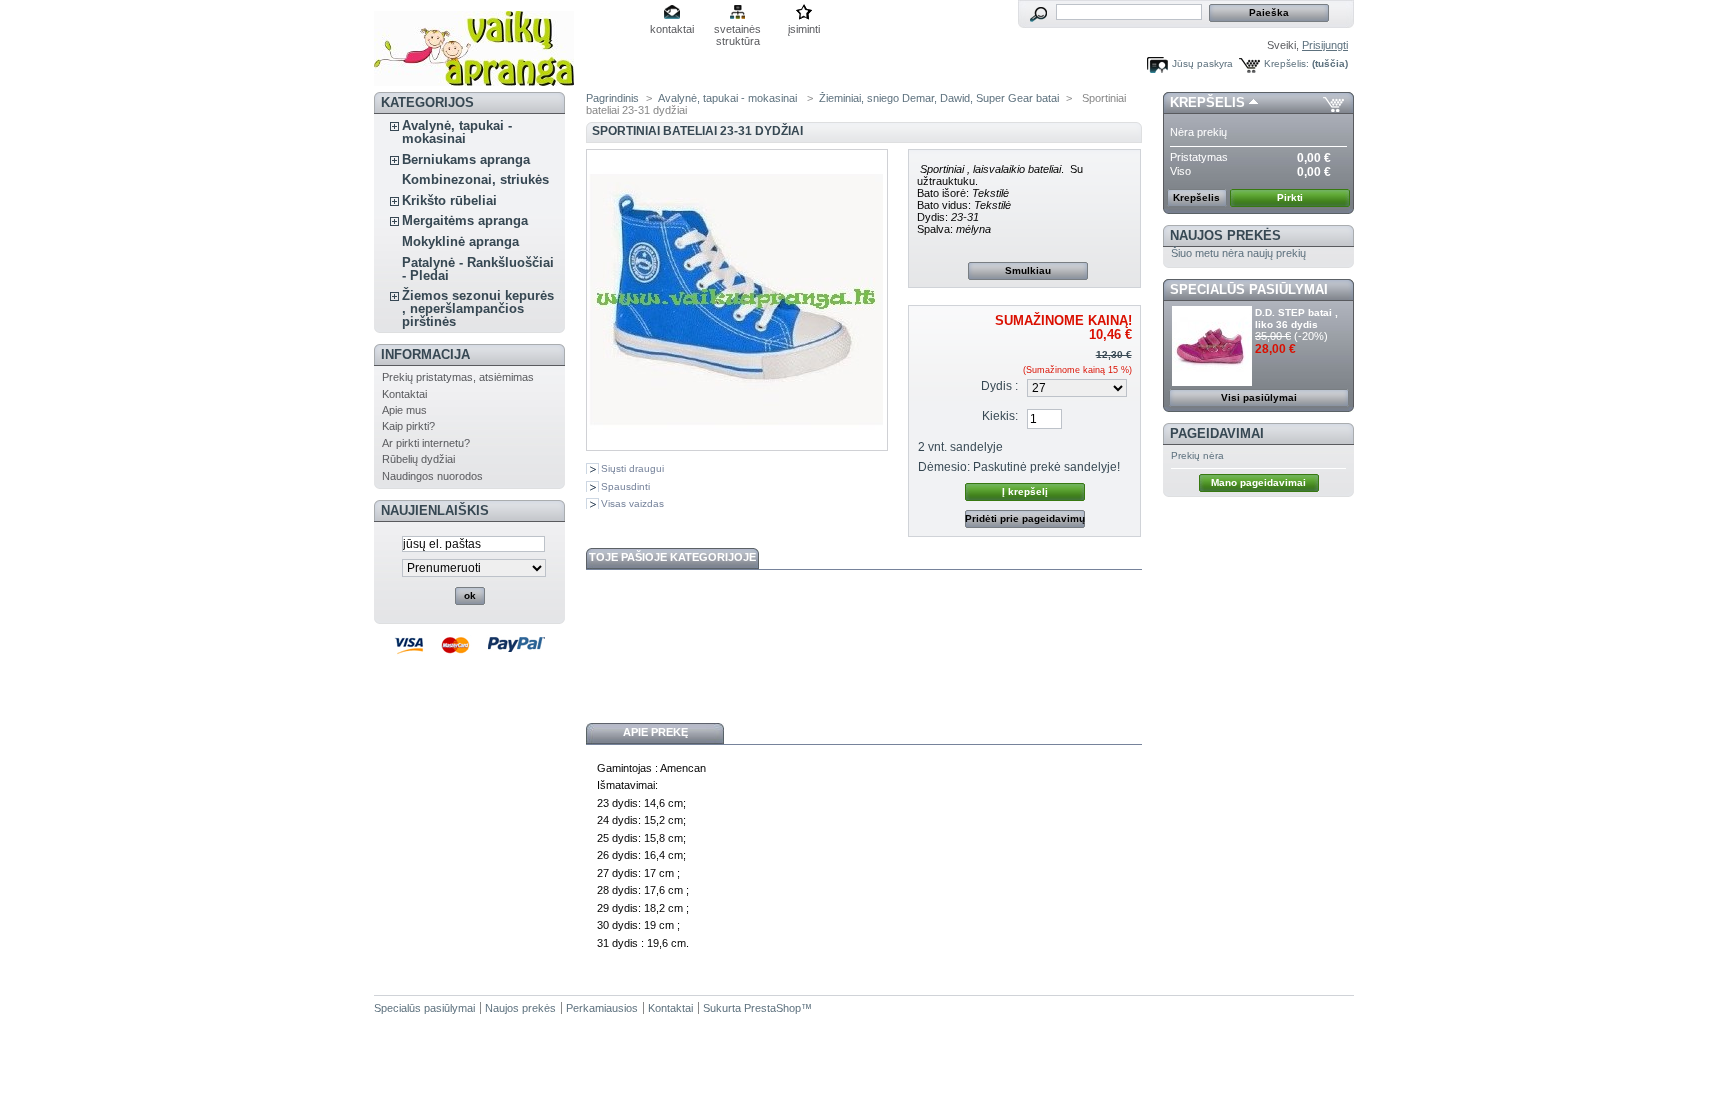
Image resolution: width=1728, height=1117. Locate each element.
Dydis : (999, 386)
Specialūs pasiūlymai (1249, 289)
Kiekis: (1000, 416)
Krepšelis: (1286, 63)
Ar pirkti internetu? (426, 443)
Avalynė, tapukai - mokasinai (457, 132)
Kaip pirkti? (408, 426)
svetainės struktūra (737, 30)
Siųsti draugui (632, 468)
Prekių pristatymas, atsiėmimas (458, 377)
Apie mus (404, 410)
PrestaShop (772, 1008)
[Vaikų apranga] (474, 78)
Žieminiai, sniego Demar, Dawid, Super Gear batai (939, 98)
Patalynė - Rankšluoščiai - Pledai (478, 269)
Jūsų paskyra (1202, 63)
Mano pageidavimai (1258, 482)
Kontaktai (404, 394)
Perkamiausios (602, 1008)
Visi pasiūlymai (1259, 397)
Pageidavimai (1217, 433)
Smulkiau (1028, 270)
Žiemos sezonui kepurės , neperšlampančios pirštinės (478, 308)
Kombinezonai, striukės (475, 179)
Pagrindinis (612, 98)
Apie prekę (655, 732)
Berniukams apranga (466, 159)
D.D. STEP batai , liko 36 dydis (1296, 318)
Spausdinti (625, 486)
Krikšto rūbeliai (449, 200)
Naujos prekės (1225, 235)
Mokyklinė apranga (460, 241)
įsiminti (804, 29)
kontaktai (672, 29)
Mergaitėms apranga (465, 220)
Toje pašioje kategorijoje (672, 557)
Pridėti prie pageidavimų (1025, 518)
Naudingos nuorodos (432, 476)
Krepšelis (1207, 102)
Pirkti (1290, 197)
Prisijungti (1325, 45)
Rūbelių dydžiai (418, 459)
